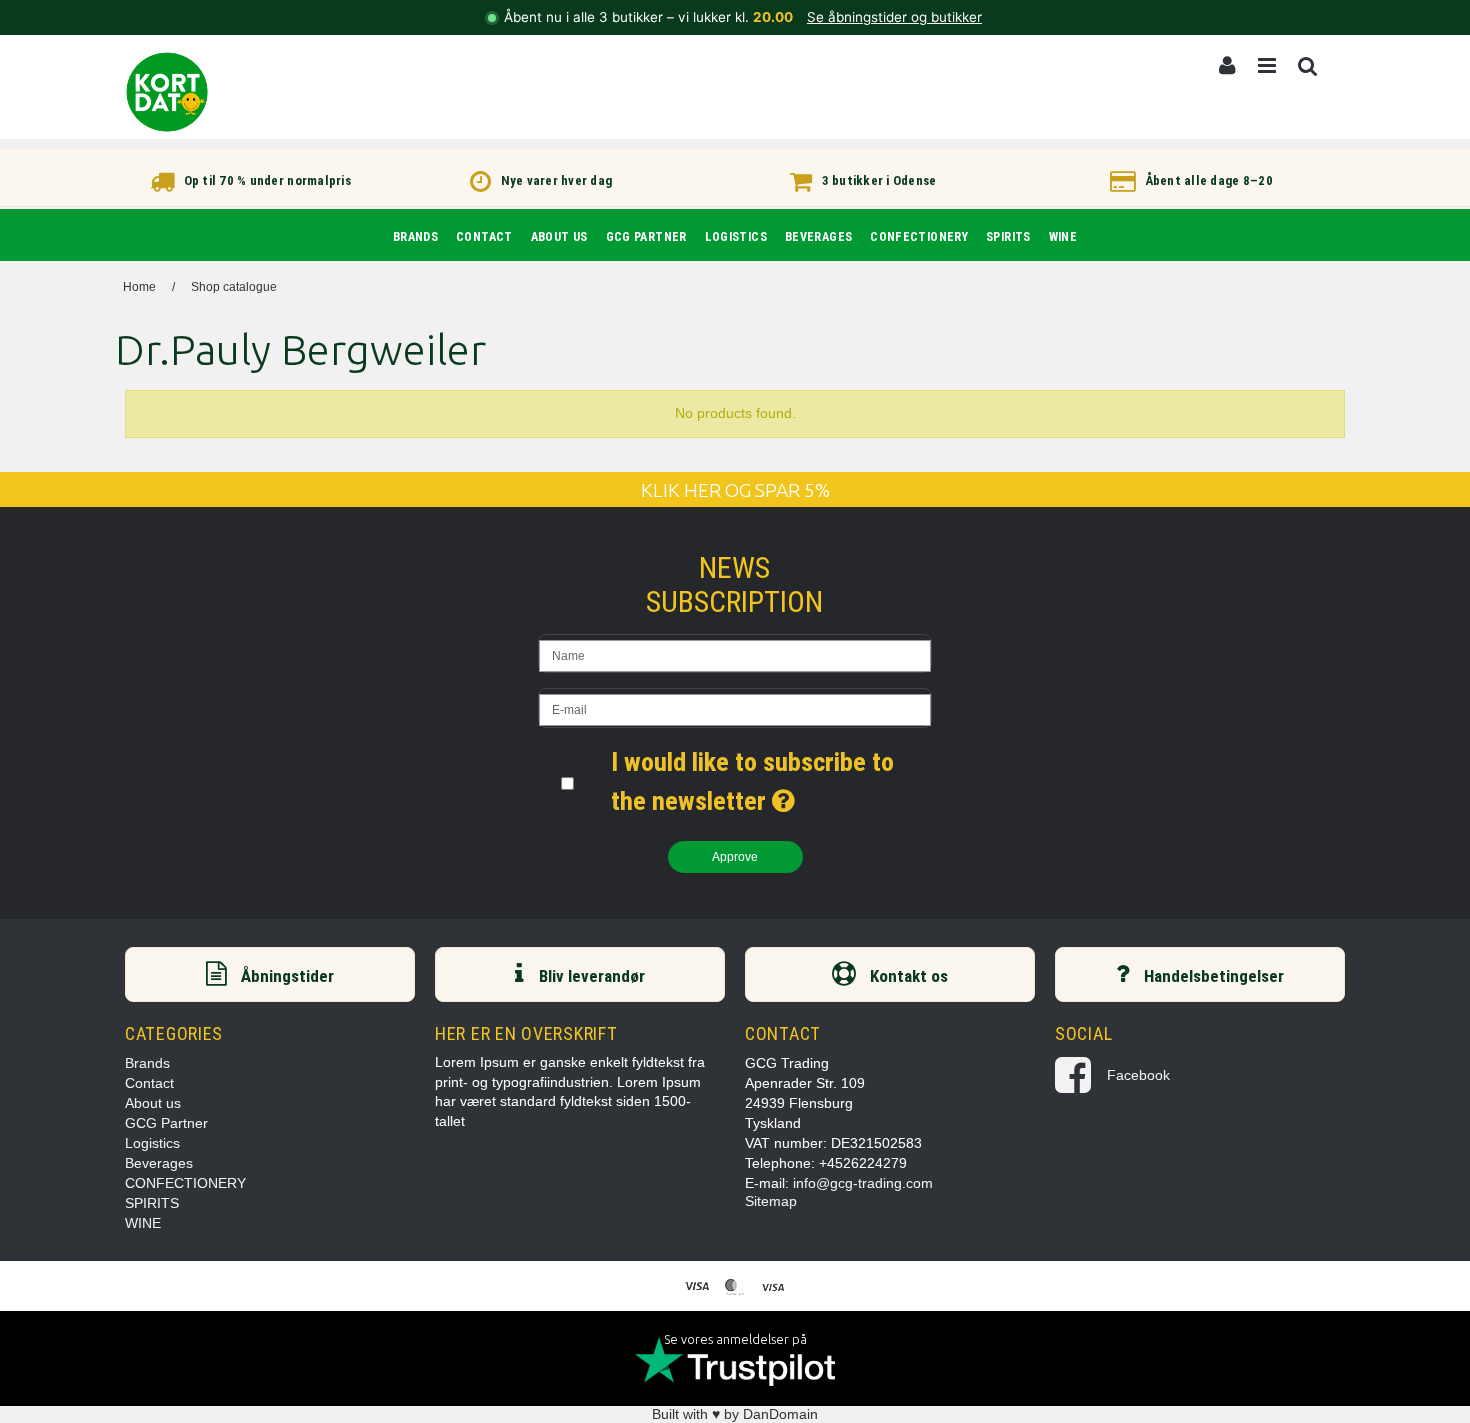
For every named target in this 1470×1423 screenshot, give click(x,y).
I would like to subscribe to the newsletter (771, 779)
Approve (735, 857)
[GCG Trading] (167, 92)
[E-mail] (734, 707)
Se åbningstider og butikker (894, 17)
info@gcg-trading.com (863, 1183)
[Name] (734, 653)
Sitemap (771, 1201)
